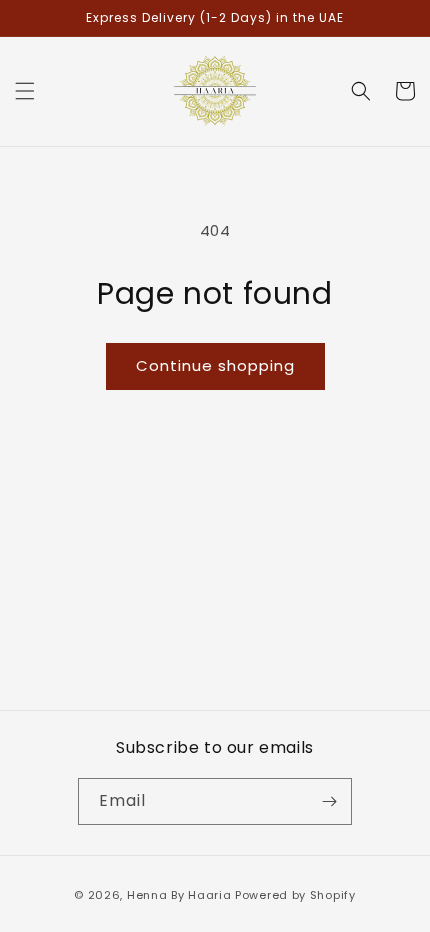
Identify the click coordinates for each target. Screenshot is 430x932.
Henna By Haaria (179, 895)
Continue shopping (215, 365)
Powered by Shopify (295, 895)
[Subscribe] (329, 801)
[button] (25, 91)
